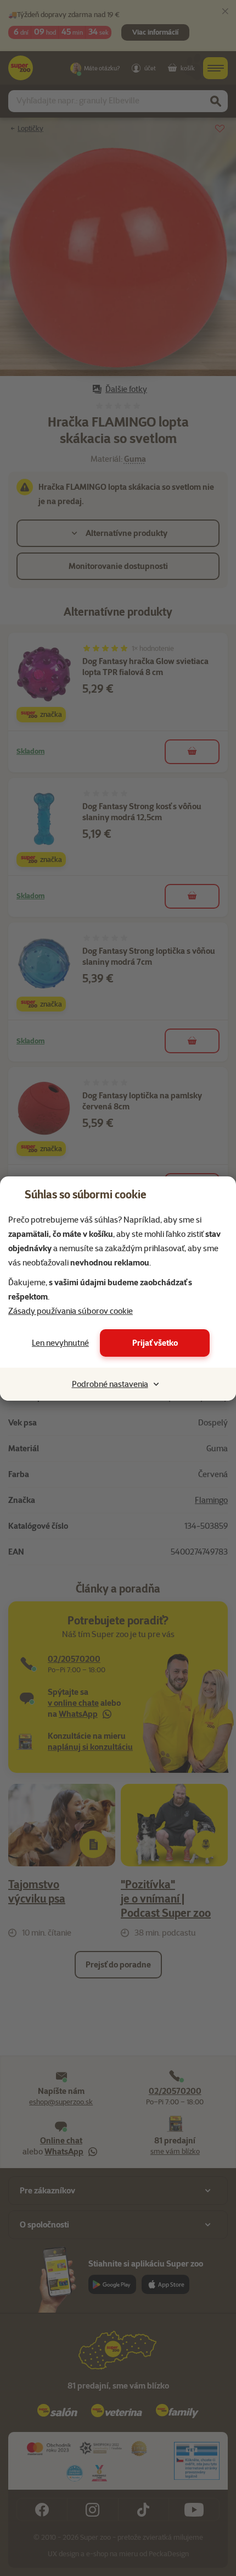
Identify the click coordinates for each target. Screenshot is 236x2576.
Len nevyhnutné (60, 1343)
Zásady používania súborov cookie (71, 1311)
